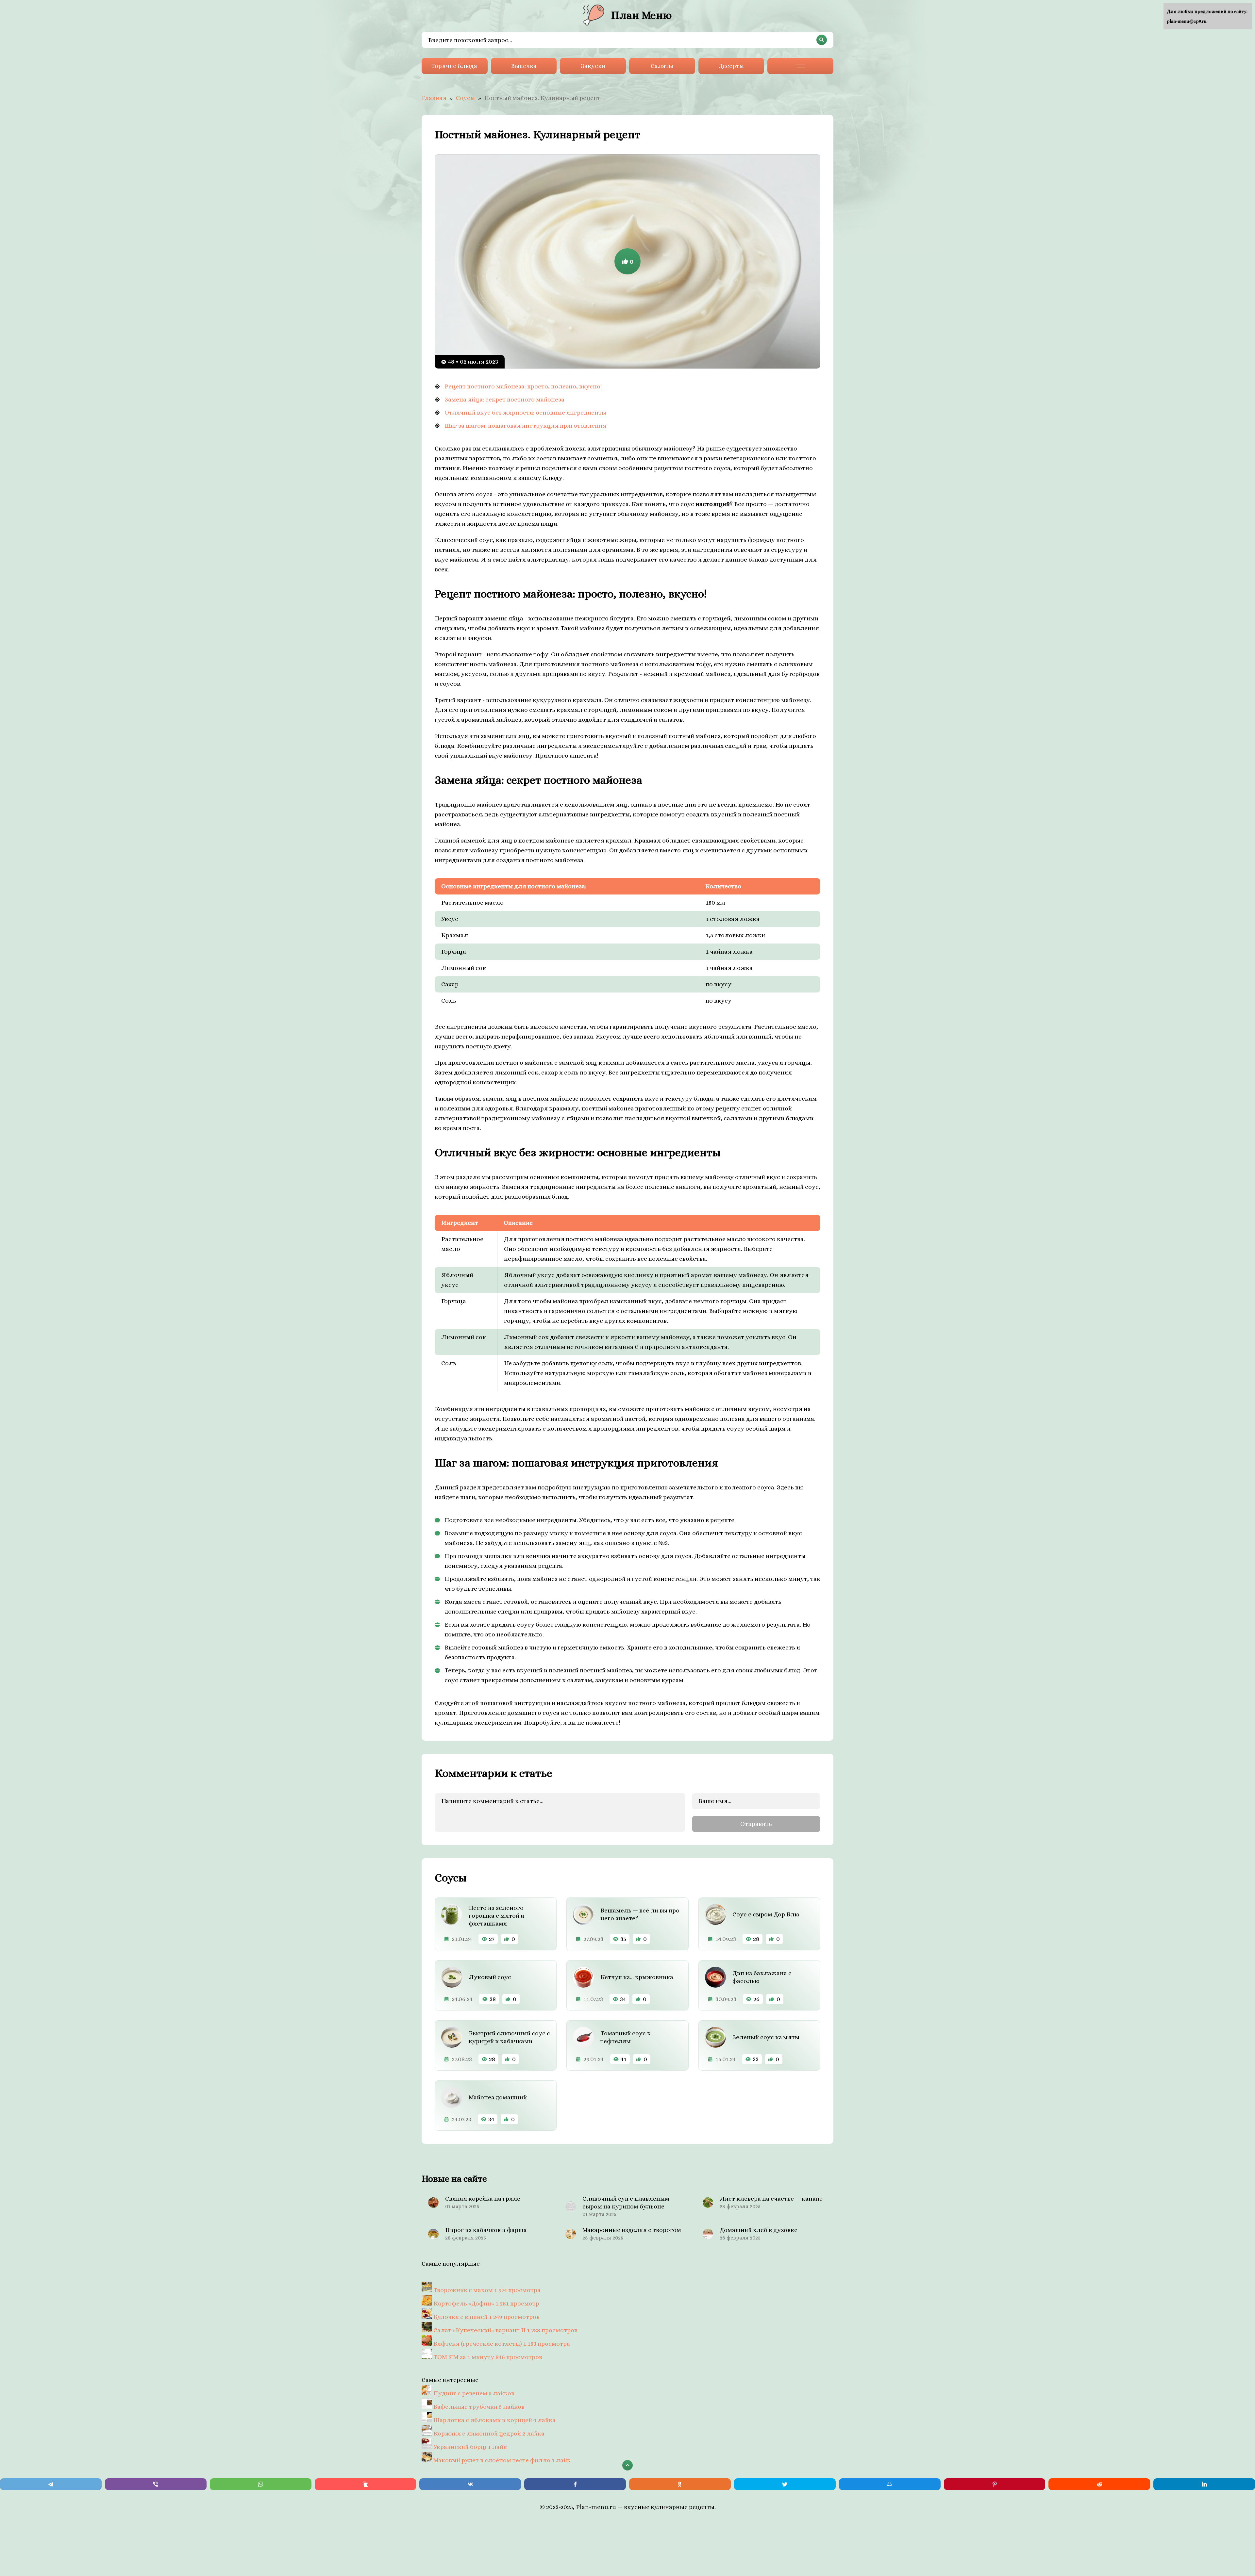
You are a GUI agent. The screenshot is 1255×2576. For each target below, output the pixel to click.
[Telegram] (51, 2484)
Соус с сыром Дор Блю (766, 1914)
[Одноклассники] (680, 2484)
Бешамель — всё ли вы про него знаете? (640, 1914)
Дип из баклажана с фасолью (762, 1977)
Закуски (593, 66)
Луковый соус (490, 1977)
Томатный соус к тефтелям (626, 2037)
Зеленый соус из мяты (766, 2037)
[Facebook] (575, 2484)
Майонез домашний (498, 2097)
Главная (434, 98)
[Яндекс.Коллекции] (366, 2484)
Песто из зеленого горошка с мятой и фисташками (496, 1916)
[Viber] (156, 2484)
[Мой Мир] (890, 2484)
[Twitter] (785, 2484)
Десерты (731, 66)
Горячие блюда (454, 66)
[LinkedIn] (1204, 2484)
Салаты (662, 66)
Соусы (465, 98)
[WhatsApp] (261, 2484)
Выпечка (524, 66)
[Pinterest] (995, 2484)
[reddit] (1099, 2484)
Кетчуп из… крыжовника (637, 1977)
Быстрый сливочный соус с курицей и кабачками (509, 2037)
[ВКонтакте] (470, 2484)
